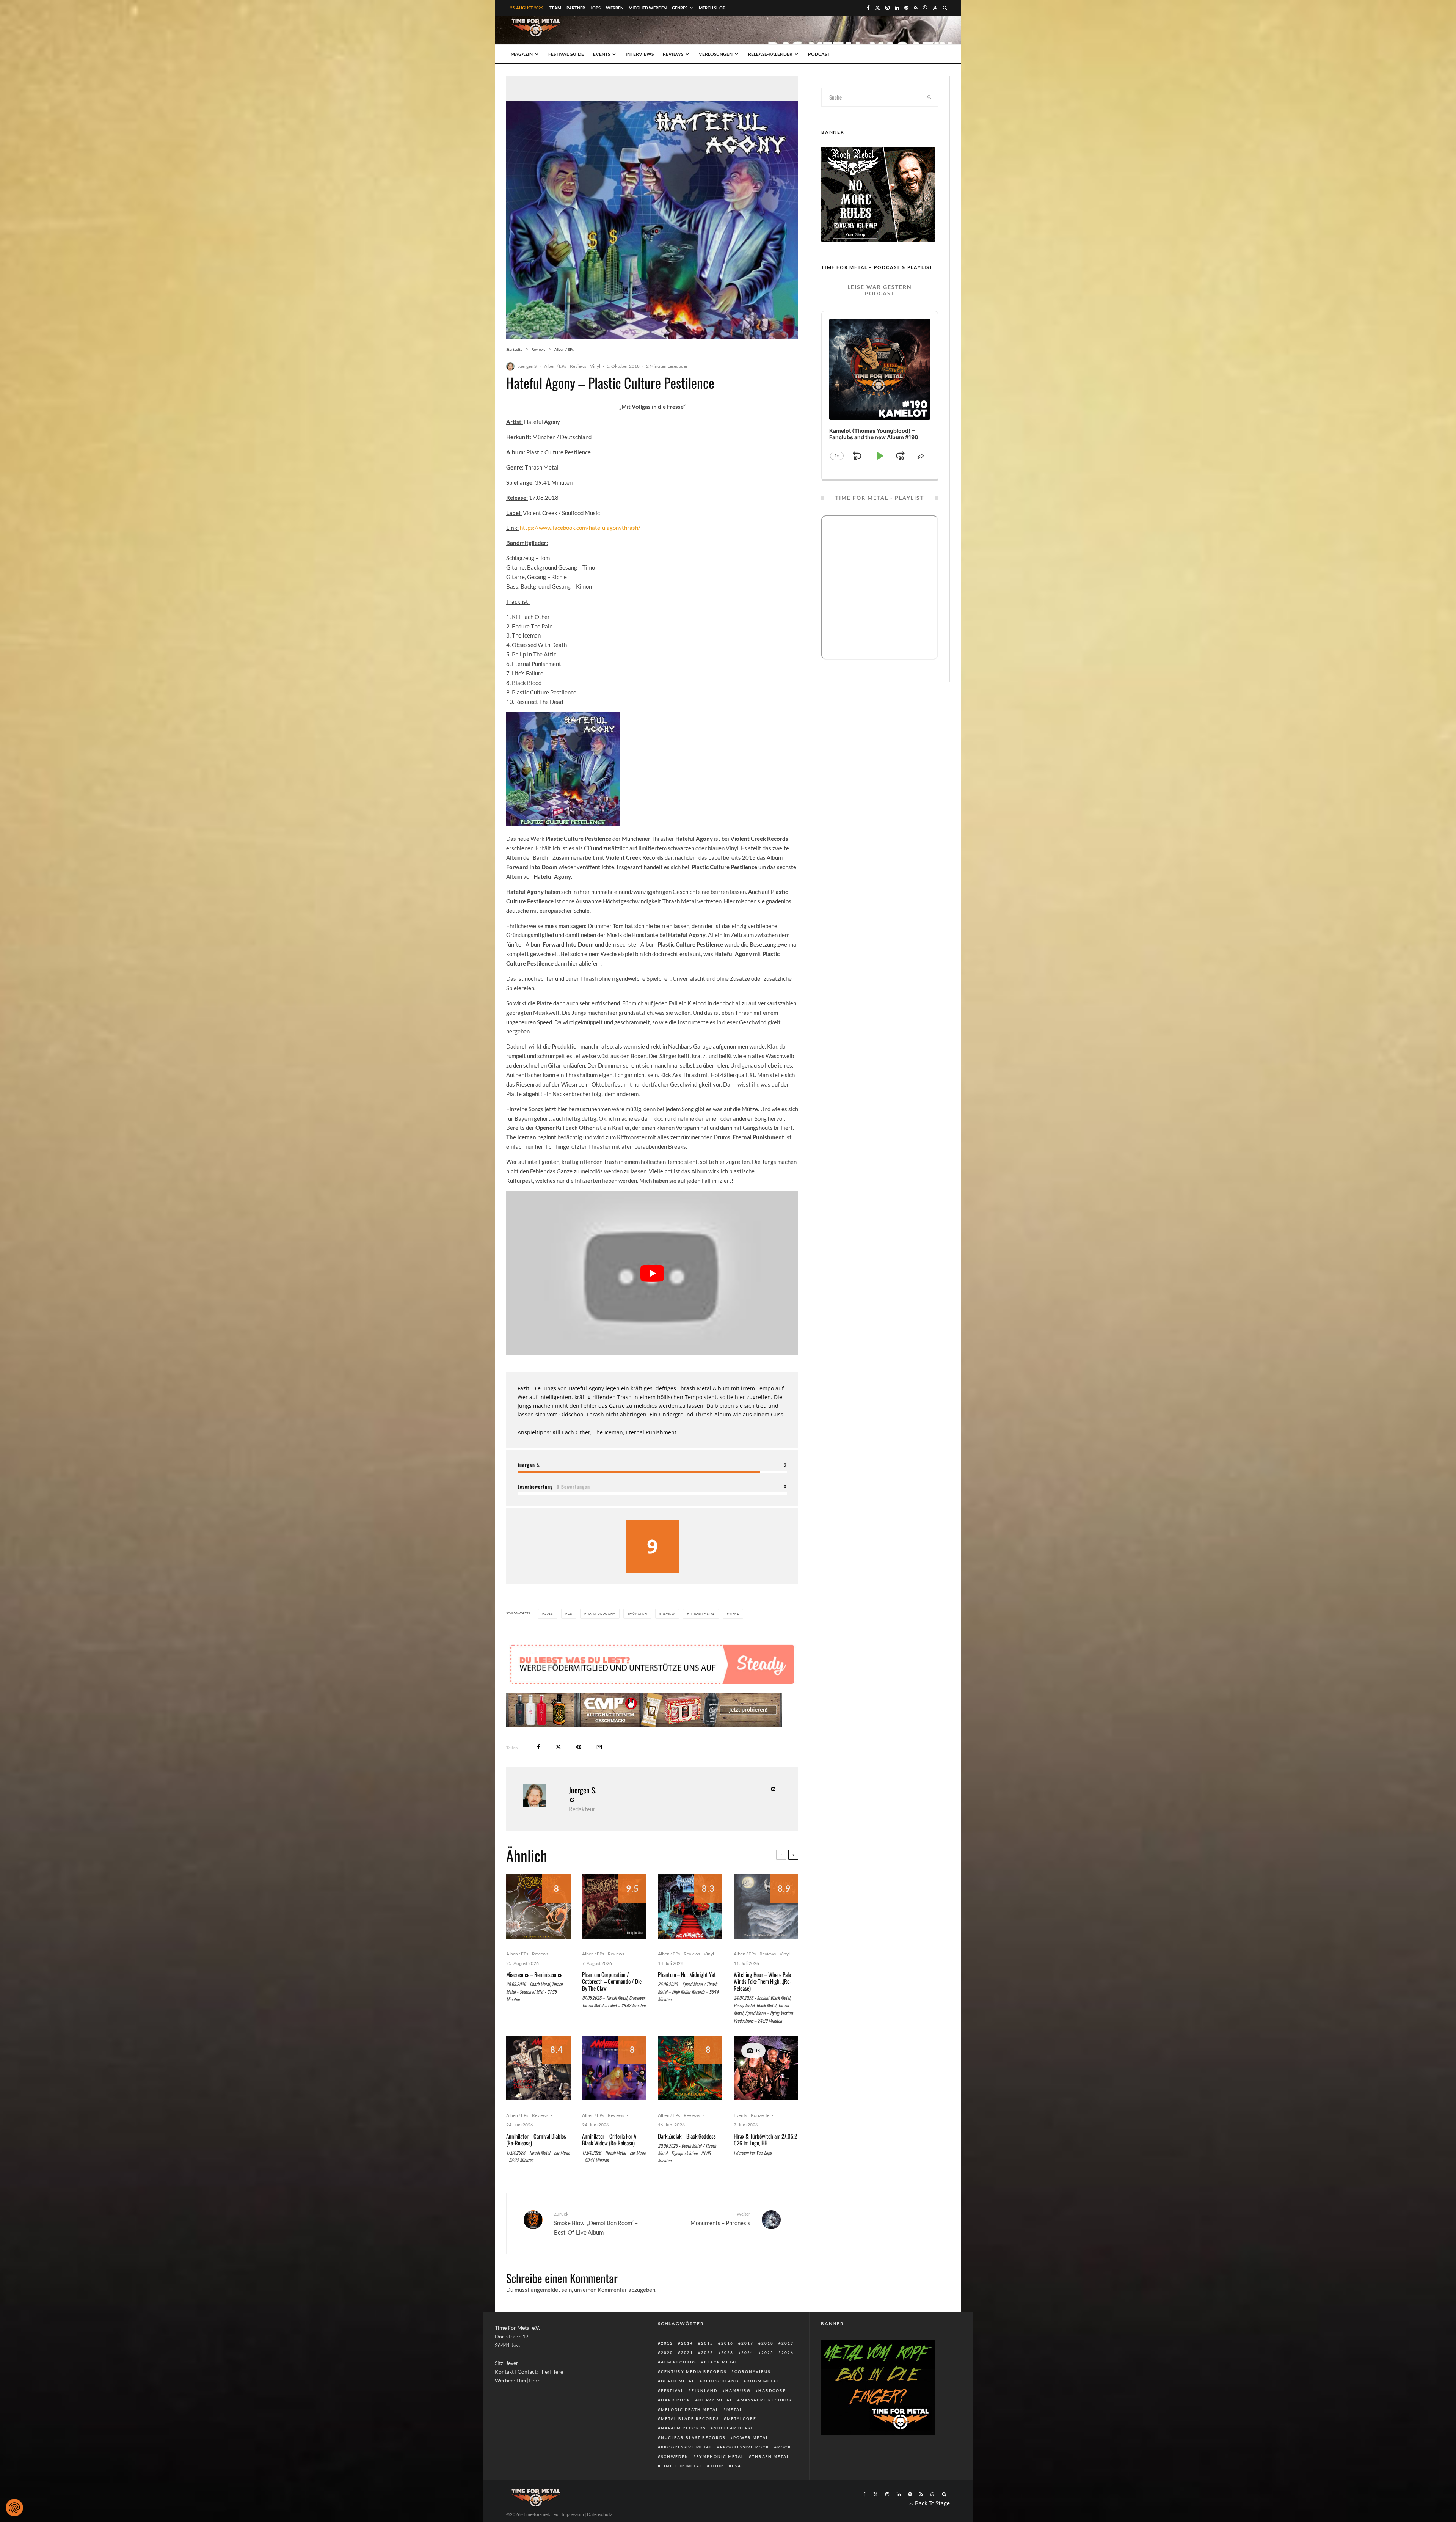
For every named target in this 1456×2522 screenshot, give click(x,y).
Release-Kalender (770, 54)
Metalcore (742, 2418)
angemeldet (546, 2290)
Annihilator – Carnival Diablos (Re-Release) (536, 2139)
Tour (717, 2466)
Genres (680, 8)
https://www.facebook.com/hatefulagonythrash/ (580, 528)
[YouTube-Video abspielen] (652, 1273)
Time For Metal (682, 2466)
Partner (576, 8)
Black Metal (721, 2362)
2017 (747, 2343)
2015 (707, 2343)
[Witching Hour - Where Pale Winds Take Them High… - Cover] (766, 1906)
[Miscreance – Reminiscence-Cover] (538, 1906)
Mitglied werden (648, 8)
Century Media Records (694, 2371)
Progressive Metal (686, 2447)
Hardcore (772, 2390)
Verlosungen (716, 54)
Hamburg (738, 2390)
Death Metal (678, 2381)
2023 (727, 2352)
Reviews (673, 54)
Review (668, 1614)
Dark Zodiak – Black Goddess (687, 2136)
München (638, 1614)
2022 (707, 2352)
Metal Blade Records (690, 2418)
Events (602, 54)
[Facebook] (868, 8)
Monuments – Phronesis (720, 2218)
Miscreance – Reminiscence (534, 1974)
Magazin (522, 54)
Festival (672, 2390)
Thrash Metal (702, 1614)
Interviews (640, 54)
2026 (788, 2352)
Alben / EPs (555, 366)
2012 (667, 2343)
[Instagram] (887, 8)
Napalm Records (683, 2428)
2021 (687, 2352)
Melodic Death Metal (690, 2409)
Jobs (595, 8)
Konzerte (760, 2115)
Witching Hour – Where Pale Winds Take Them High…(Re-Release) (763, 1981)
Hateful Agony (601, 1614)
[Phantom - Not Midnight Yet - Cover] (690, 1906)
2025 (767, 2352)
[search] (930, 97)
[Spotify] (906, 8)
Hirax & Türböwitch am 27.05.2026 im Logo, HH (765, 2139)
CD (570, 1614)
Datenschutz (600, 2514)
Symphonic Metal (720, 2456)
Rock (784, 2447)
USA (737, 2466)
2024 (747, 2352)
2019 (788, 2343)
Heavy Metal (715, 2400)
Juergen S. (528, 366)
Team (555, 8)
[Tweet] (558, 1747)
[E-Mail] (599, 1747)
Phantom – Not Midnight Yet (687, 1974)
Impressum (573, 2514)
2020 (667, 2352)
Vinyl (595, 366)
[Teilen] (539, 1747)
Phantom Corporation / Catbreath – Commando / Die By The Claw (612, 1981)
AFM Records (679, 2362)
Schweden (675, 2456)
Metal (734, 2409)
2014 (687, 2343)
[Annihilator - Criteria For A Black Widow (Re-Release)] (614, 2068)
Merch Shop (712, 8)
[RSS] (916, 8)
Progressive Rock (745, 2447)
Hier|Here (551, 2372)
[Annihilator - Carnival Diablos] (538, 2068)
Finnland (704, 2390)
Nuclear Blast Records (693, 2437)
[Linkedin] (897, 8)
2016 (727, 2343)
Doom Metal (763, 2381)
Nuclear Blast (733, 2428)
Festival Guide (566, 54)
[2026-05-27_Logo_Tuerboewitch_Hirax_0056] (766, 2068)
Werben (615, 8)
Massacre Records (766, 2400)
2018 (549, 1614)
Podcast (819, 54)
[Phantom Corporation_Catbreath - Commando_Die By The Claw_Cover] (614, 1906)
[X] (878, 8)
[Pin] (579, 1747)
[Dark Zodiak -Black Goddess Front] (690, 2068)
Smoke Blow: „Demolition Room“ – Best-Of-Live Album (596, 2223)
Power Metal (751, 2437)
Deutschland (721, 2381)
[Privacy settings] (14, 2508)
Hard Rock (676, 2400)
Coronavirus (752, 2371)
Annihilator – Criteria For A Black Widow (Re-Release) (609, 2139)
